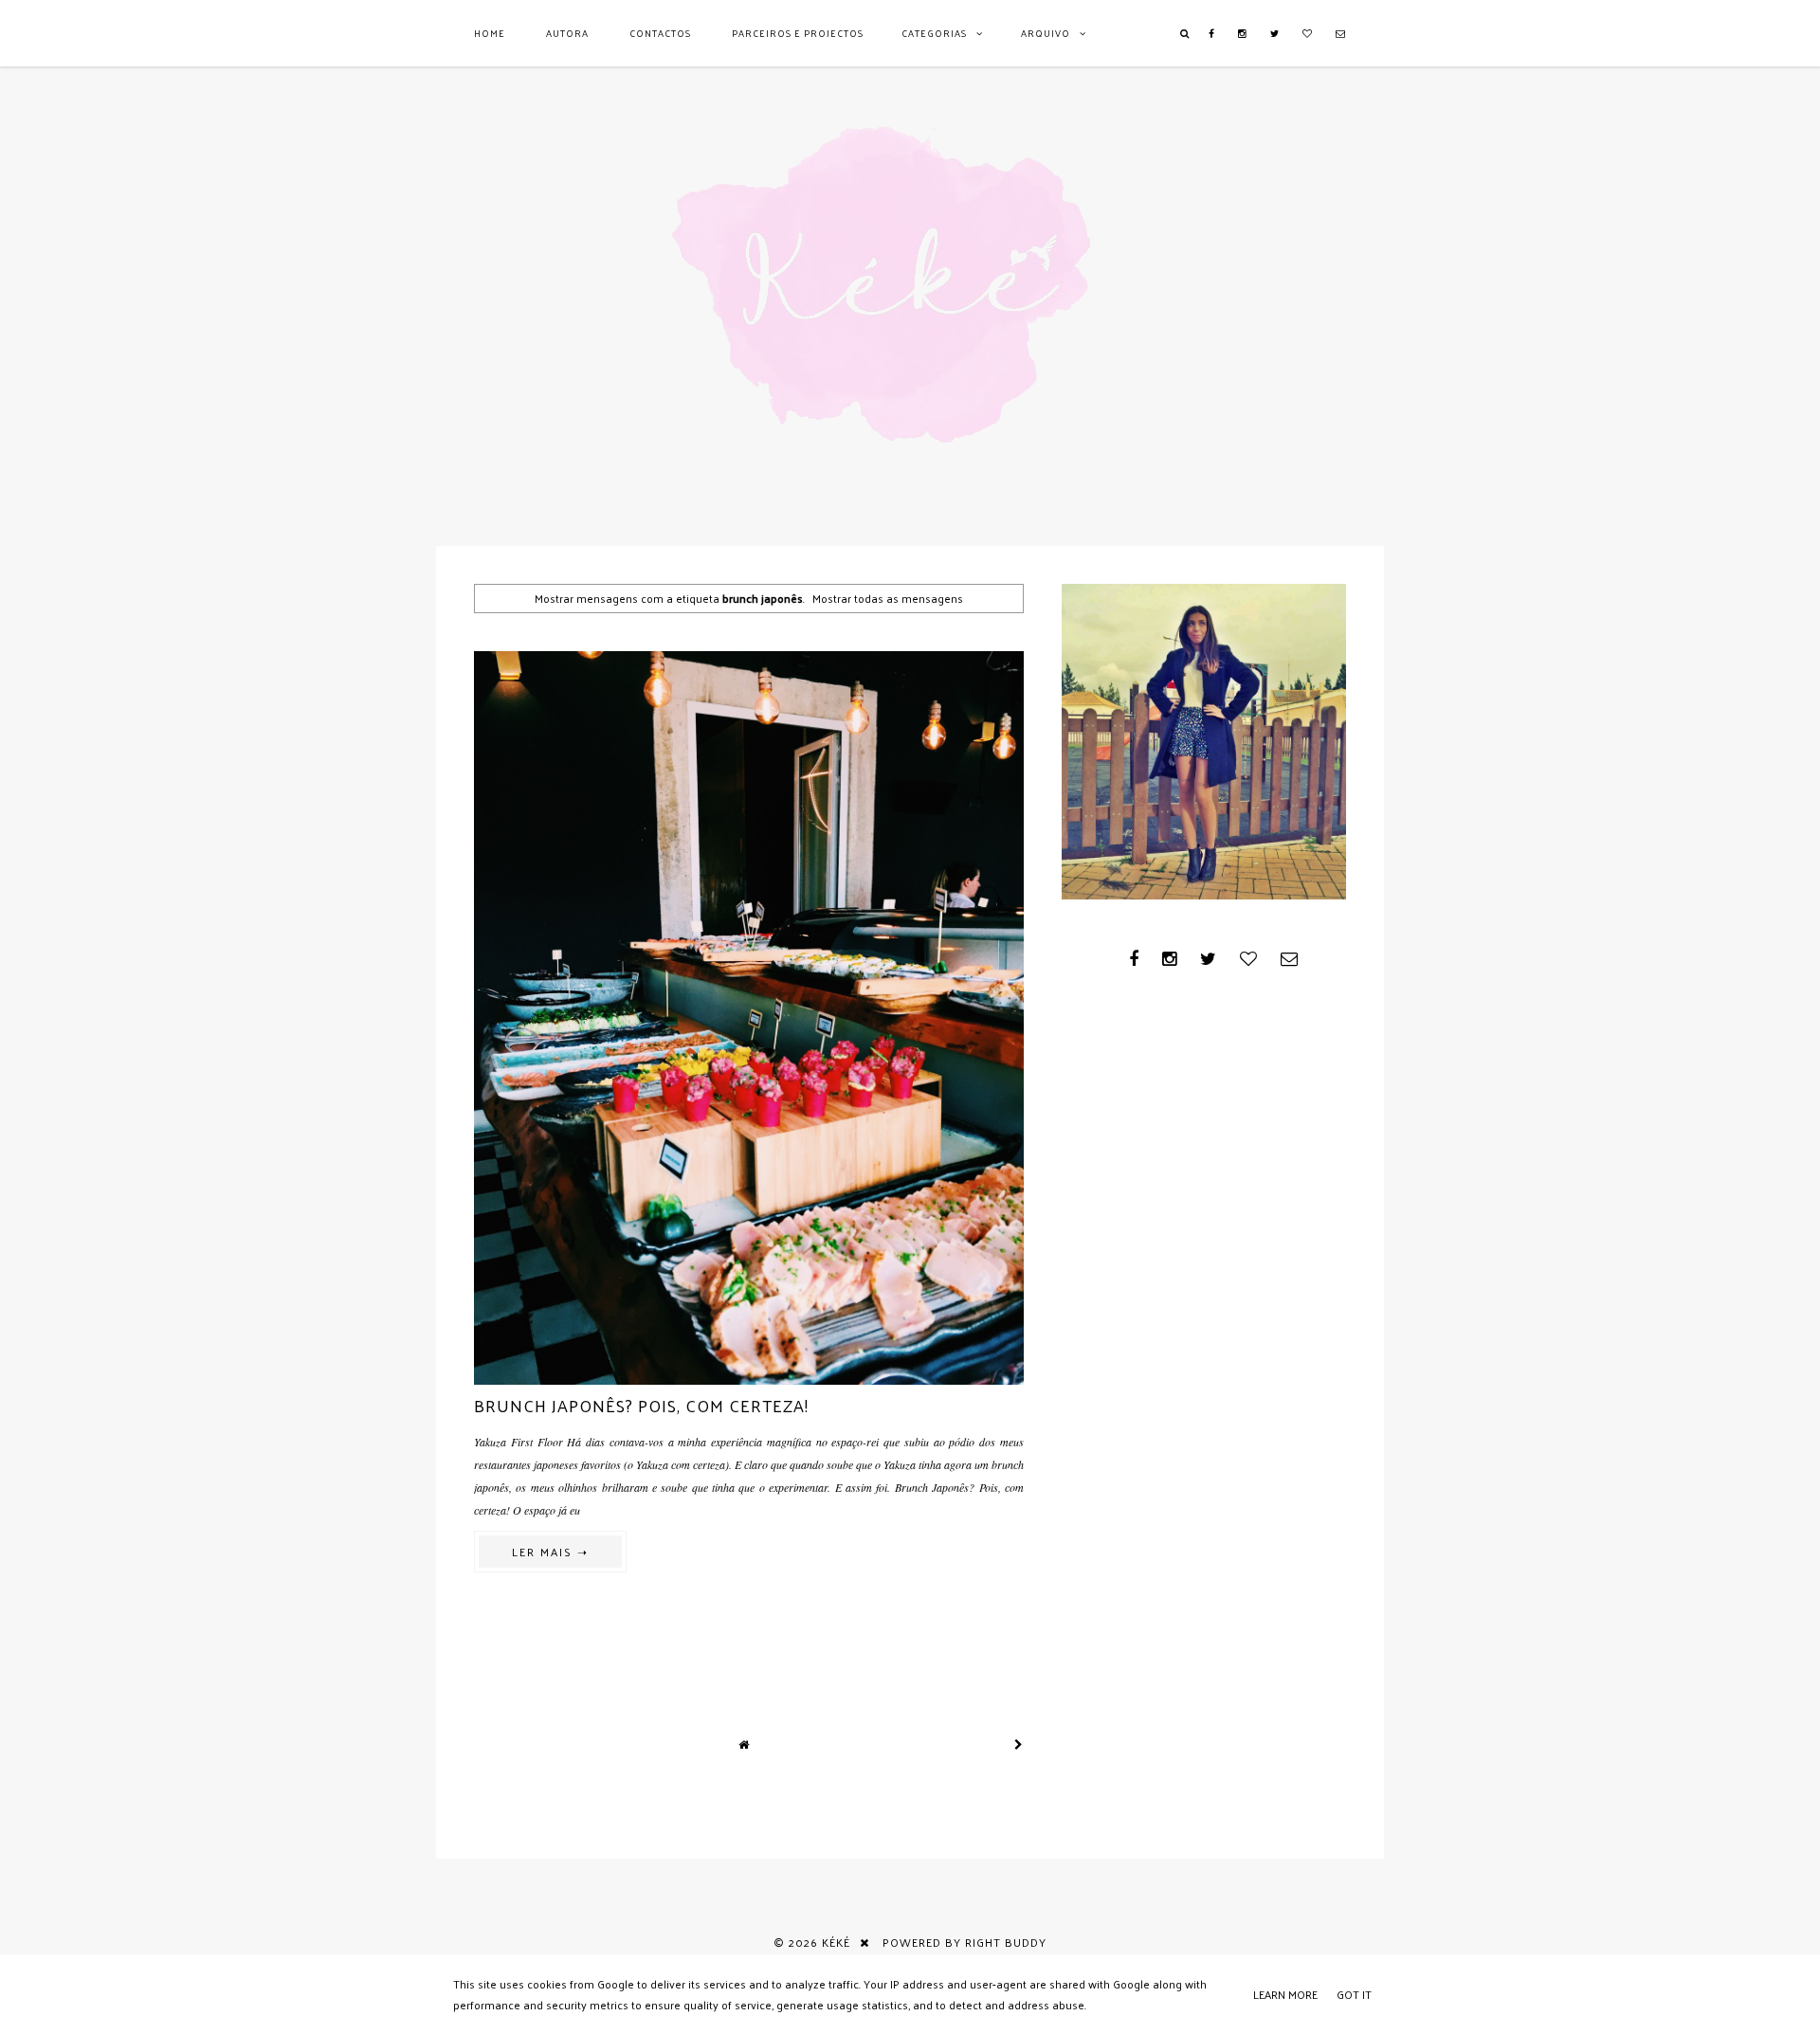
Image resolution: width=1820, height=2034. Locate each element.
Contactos (660, 33)
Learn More (1285, 1994)
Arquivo (1046, 33)
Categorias (934, 33)
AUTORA (567, 33)
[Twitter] (1275, 33)
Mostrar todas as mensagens (888, 598)
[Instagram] (1243, 33)
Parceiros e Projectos (798, 33)
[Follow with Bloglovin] (1308, 33)
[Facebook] (1212, 33)
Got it (1354, 1994)
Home (490, 33)
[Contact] (1341, 33)
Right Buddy (1006, 1942)
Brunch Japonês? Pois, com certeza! (641, 1405)
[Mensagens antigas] (1019, 1744)
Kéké (836, 1942)
